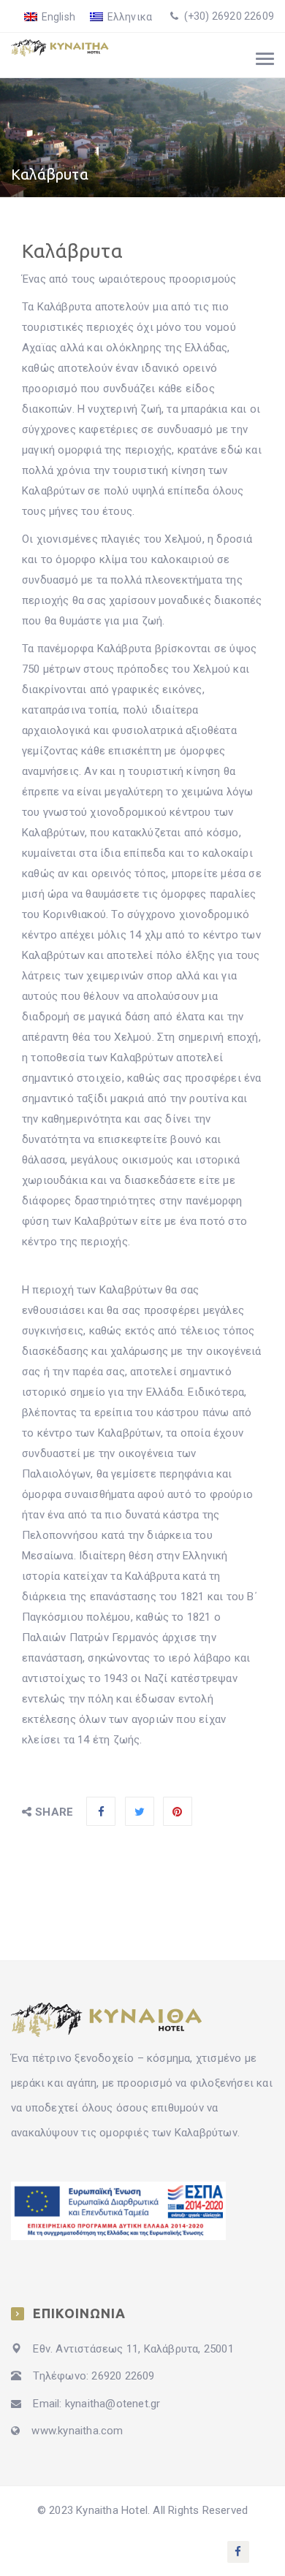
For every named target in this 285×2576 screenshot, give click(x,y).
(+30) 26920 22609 (228, 16)
